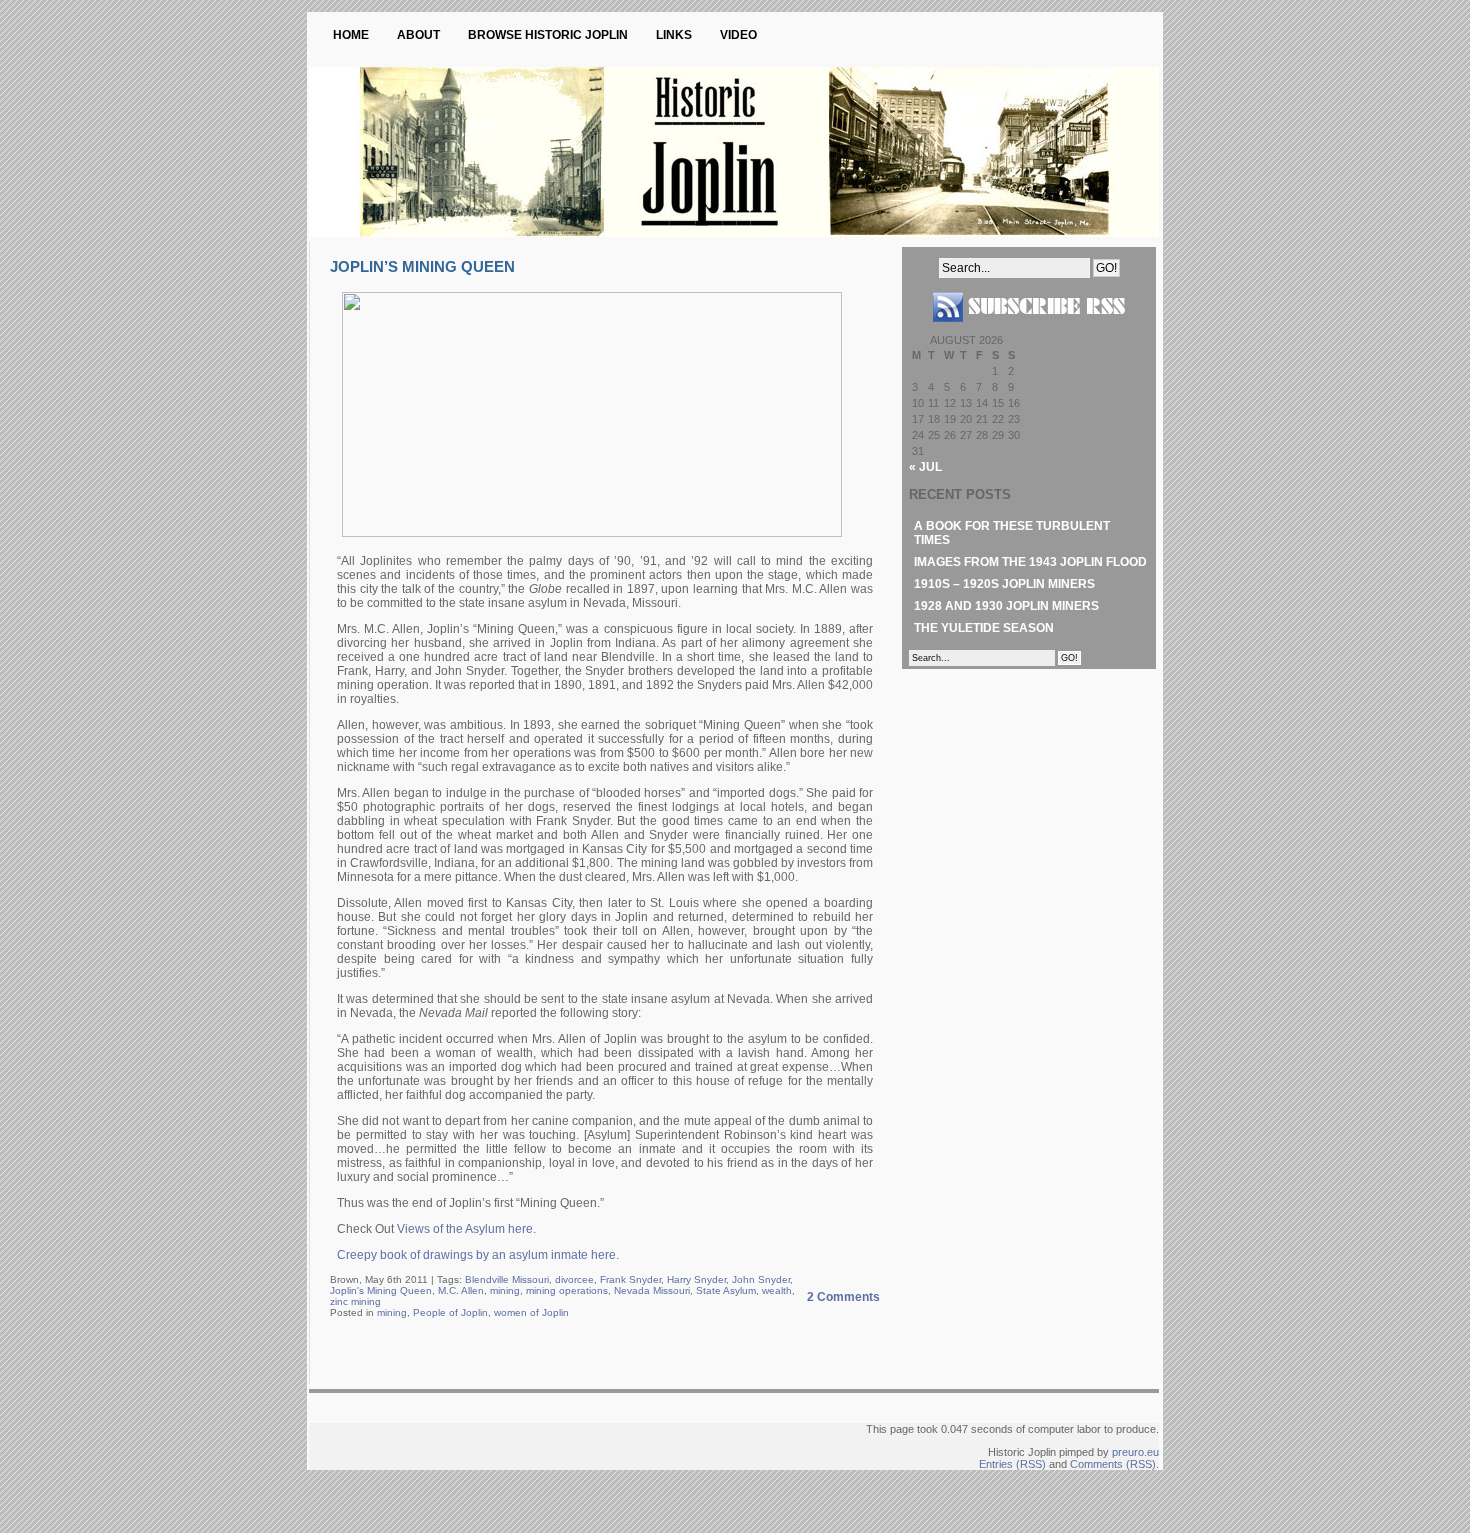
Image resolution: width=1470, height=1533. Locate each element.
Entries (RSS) (1012, 1464)
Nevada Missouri (652, 1290)
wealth (777, 1290)
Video (738, 35)
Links (674, 35)
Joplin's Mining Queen (381, 1290)
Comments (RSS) (1113, 1464)
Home (351, 35)
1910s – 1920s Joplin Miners (1004, 584)
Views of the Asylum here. (466, 1229)
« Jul (925, 467)
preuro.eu (1135, 1452)
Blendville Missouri (507, 1279)
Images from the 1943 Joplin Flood (1030, 562)
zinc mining (355, 1301)
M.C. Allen (461, 1290)
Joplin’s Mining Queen (422, 266)
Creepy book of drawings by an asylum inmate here (476, 1255)
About (418, 35)
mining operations (567, 1290)
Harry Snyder (696, 1279)
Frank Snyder (630, 1279)
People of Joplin (450, 1312)
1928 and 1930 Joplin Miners (1006, 606)
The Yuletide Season (984, 628)
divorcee (574, 1279)
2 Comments (843, 1297)
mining (505, 1290)
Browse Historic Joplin (548, 35)
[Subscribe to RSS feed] (1029, 330)
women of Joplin (531, 1312)
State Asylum (726, 1290)
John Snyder (761, 1279)
